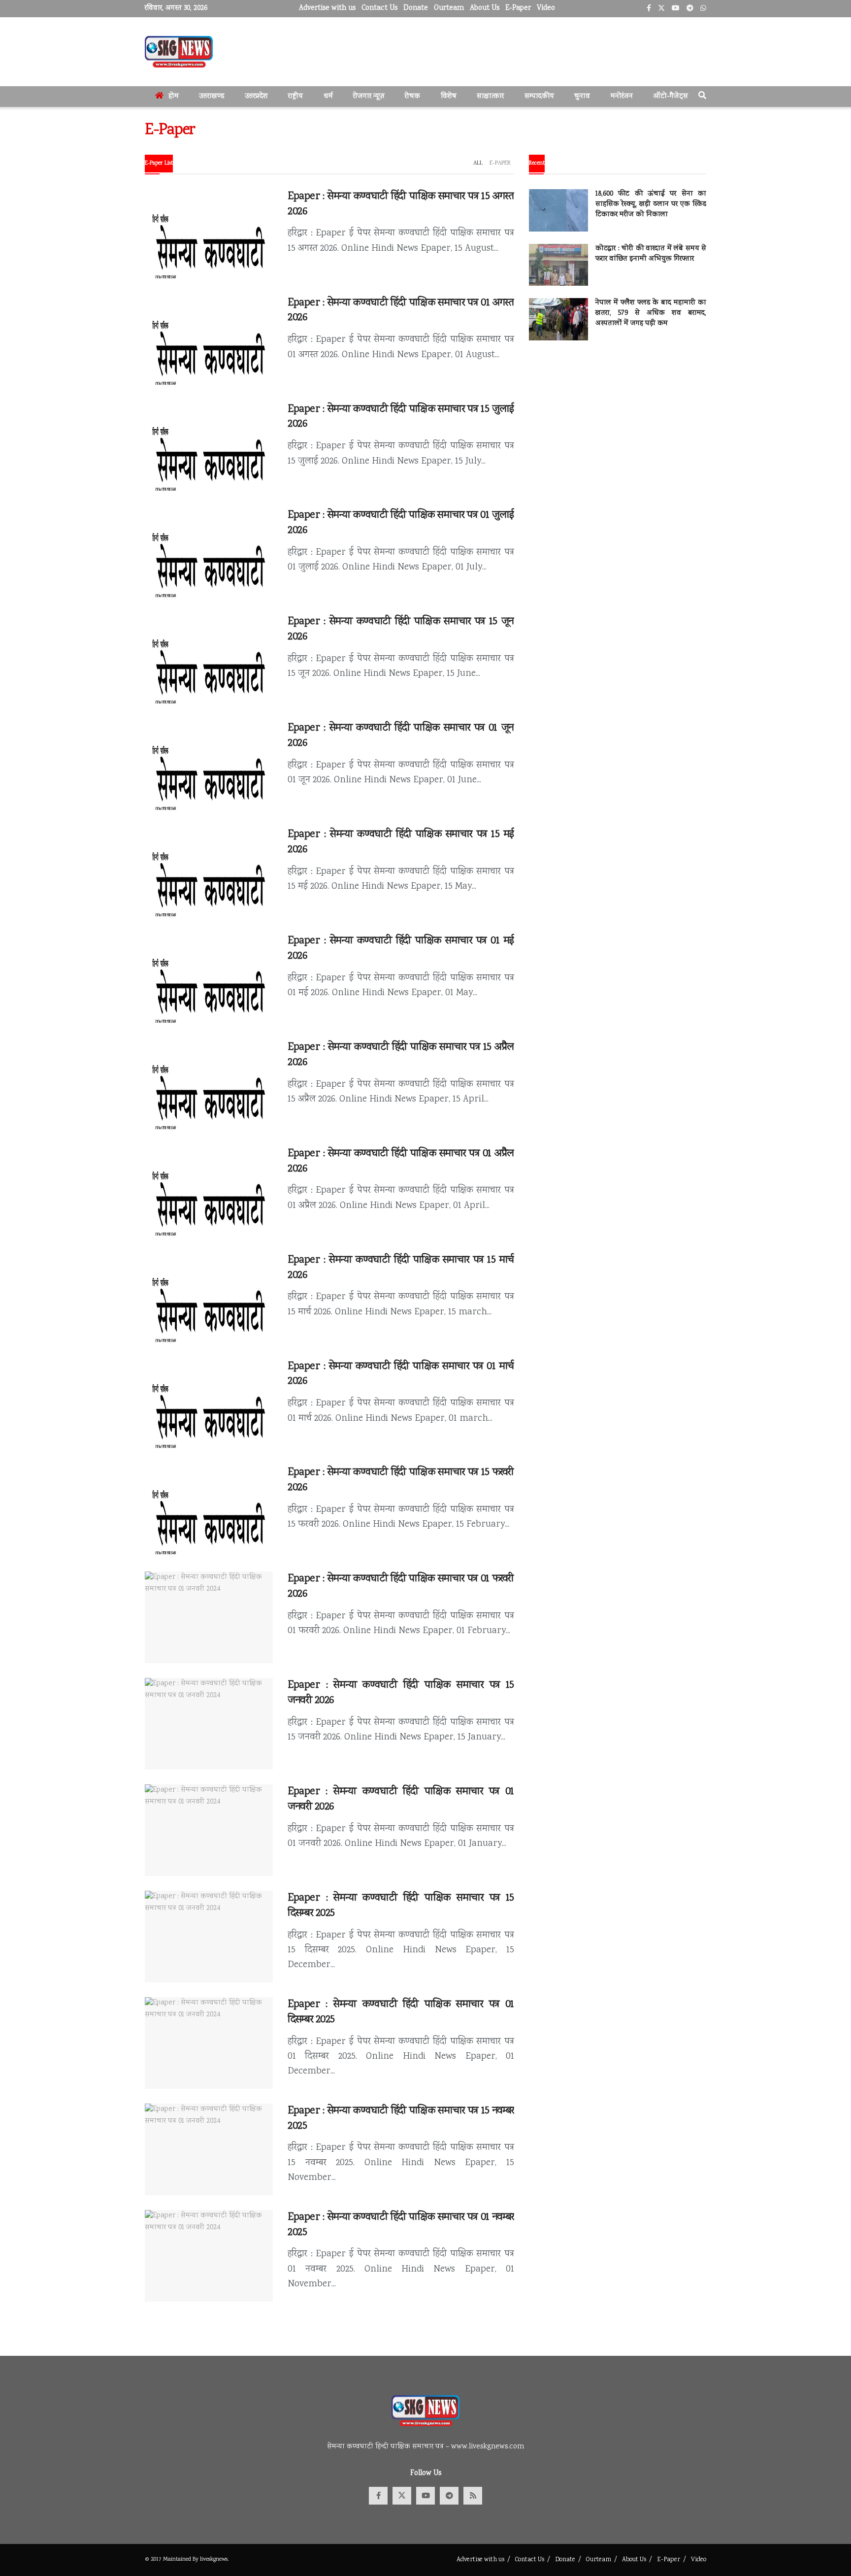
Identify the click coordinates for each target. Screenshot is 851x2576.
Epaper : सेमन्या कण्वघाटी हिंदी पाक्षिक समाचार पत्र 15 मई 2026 (401, 842)
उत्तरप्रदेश (256, 97)
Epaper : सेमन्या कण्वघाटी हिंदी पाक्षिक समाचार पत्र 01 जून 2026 (401, 736)
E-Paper (518, 8)
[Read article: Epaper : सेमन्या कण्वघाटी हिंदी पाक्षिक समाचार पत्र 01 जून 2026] (209, 767)
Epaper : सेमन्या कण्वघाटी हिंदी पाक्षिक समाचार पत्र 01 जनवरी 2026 (401, 1799)
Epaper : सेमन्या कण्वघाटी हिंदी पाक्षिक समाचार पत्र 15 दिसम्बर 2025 (401, 1906)
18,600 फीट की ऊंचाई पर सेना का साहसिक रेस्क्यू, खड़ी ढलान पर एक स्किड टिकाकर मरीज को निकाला (651, 204)
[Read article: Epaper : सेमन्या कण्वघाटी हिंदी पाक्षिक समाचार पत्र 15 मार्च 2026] (209, 1299)
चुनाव (582, 97)
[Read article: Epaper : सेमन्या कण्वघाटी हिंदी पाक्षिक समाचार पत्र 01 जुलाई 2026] (209, 554)
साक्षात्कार (490, 97)
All (478, 163)
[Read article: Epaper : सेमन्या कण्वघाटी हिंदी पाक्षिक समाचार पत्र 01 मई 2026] (209, 979)
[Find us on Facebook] (378, 2496)
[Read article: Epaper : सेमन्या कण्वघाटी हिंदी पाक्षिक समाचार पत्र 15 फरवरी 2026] (209, 1511)
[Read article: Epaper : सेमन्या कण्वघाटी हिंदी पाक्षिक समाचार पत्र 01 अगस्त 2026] (209, 341)
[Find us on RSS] (473, 2496)
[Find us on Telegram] (449, 2496)
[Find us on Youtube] (425, 2496)
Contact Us (379, 8)
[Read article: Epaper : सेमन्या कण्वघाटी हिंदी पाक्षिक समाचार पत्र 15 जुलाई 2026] (209, 448)
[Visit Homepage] (179, 52)
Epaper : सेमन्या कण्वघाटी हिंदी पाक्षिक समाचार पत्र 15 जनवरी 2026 (401, 1693)
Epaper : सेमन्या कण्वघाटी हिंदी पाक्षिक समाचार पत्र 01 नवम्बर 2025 (401, 2225)
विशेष (449, 97)
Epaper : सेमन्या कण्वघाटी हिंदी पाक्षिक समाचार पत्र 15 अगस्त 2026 (401, 204)
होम (174, 97)
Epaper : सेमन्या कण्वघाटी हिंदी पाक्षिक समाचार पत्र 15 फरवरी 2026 (401, 1480)
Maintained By (181, 2559)
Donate (416, 8)
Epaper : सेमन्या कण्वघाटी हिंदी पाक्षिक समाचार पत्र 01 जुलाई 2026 (401, 523)
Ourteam (449, 8)
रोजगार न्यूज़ (369, 97)
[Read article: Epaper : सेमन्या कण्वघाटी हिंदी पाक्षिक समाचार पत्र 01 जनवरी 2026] (209, 1830)
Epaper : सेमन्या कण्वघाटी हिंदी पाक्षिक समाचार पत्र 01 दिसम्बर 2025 (401, 2012)
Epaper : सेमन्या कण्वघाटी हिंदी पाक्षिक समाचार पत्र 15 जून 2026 (401, 629)
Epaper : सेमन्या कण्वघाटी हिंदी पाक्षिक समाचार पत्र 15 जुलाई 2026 (401, 417)
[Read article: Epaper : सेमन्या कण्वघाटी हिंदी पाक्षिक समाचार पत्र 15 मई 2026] (209, 873)
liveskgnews (214, 2559)
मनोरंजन (622, 97)
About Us (485, 8)
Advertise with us (327, 8)
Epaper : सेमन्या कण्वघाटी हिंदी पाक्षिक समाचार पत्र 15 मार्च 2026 (401, 1268)
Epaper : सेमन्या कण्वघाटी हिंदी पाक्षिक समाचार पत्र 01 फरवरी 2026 (401, 1587)
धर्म (328, 97)
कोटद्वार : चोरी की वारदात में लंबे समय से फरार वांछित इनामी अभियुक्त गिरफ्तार (651, 254)
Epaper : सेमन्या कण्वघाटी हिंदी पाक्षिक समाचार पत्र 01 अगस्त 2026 (401, 311)
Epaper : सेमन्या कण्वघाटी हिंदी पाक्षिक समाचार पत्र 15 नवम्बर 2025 (401, 2119)
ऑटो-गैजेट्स (671, 97)
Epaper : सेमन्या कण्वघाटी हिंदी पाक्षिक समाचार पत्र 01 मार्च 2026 (401, 1374)
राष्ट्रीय (295, 97)
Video (546, 8)
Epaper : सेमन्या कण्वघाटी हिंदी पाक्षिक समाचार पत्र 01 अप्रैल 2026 (401, 1161)
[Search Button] (702, 97)
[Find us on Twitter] (402, 2496)
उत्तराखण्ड (212, 97)
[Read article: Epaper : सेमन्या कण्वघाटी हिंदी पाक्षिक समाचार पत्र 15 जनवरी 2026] (209, 1724)
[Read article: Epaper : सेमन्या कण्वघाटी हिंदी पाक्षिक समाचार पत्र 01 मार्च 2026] (209, 1405)
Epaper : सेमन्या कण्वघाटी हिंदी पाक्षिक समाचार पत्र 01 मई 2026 (401, 949)
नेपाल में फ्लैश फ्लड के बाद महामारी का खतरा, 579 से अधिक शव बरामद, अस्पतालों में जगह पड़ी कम (651, 313)
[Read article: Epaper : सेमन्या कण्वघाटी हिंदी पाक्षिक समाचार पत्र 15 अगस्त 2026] (209, 235)
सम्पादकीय (539, 97)
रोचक (412, 97)
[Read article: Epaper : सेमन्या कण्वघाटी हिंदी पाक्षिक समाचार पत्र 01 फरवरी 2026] (209, 1617)
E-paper (500, 163)
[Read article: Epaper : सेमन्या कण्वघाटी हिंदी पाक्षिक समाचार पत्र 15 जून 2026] (209, 660)
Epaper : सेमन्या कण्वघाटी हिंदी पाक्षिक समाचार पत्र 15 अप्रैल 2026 (401, 1055)
